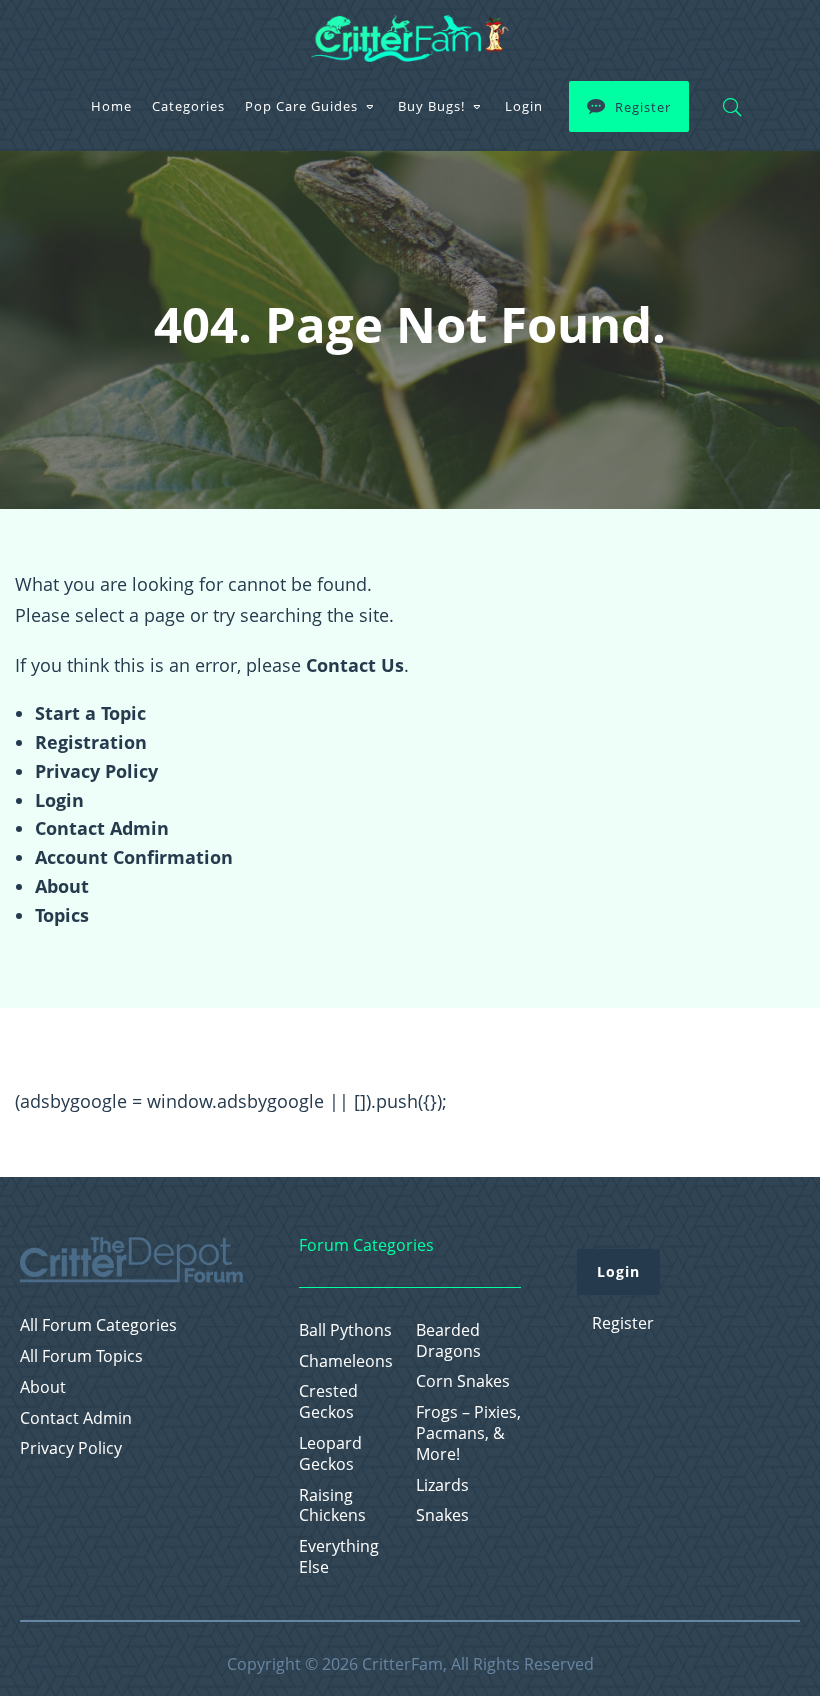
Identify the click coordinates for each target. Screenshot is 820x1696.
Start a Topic (90, 713)
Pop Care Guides (301, 106)
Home (111, 106)
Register (643, 107)
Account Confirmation (134, 857)
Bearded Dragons (448, 1341)
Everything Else (339, 1557)
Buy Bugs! (431, 106)
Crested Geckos (328, 1402)
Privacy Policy (96, 771)
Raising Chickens (332, 1506)
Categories (188, 106)
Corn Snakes (463, 1381)
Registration (91, 742)
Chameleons (346, 1361)
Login (524, 106)
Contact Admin (102, 828)
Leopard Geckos (330, 1454)
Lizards (442, 1485)
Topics (62, 915)
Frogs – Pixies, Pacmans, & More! (468, 1433)
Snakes (442, 1515)
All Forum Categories (98, 1325)
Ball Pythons (345, 1330)
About (62, 886)
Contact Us (355, 665)
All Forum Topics (81, 1356)
